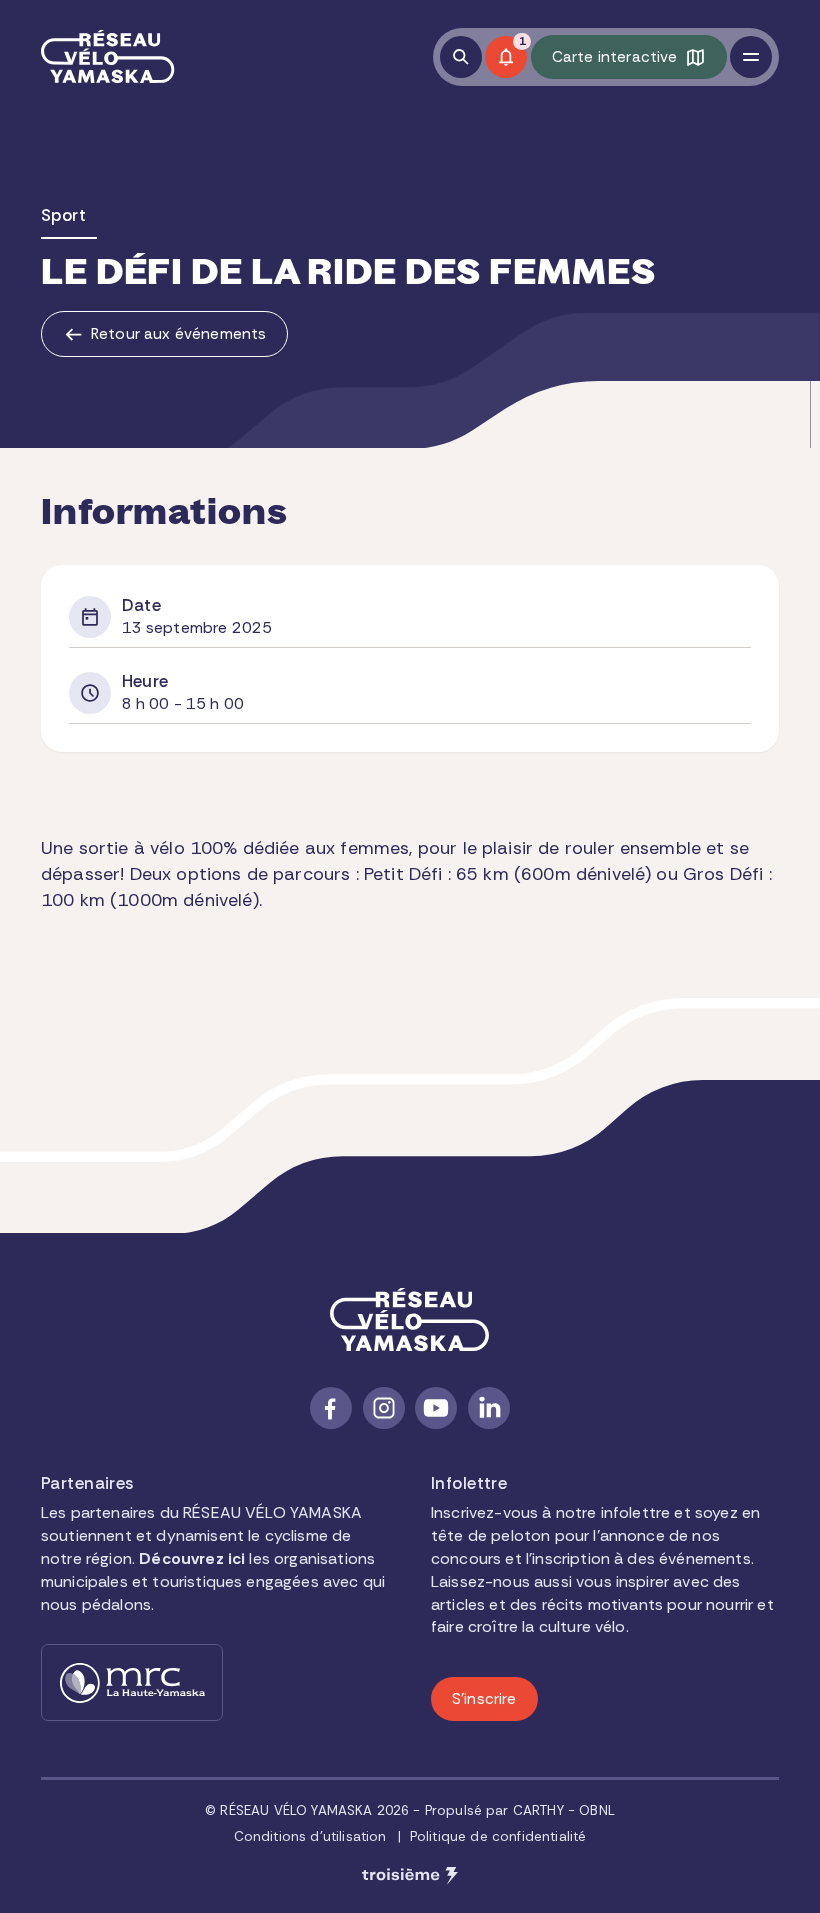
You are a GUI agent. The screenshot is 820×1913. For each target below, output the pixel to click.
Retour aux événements (178, 334)
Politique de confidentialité (498, 1836)
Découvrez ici (192, 1558)
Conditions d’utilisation (310, 1836)
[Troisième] (410, 1876)
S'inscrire (484, 1699)
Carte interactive (615, 57)
